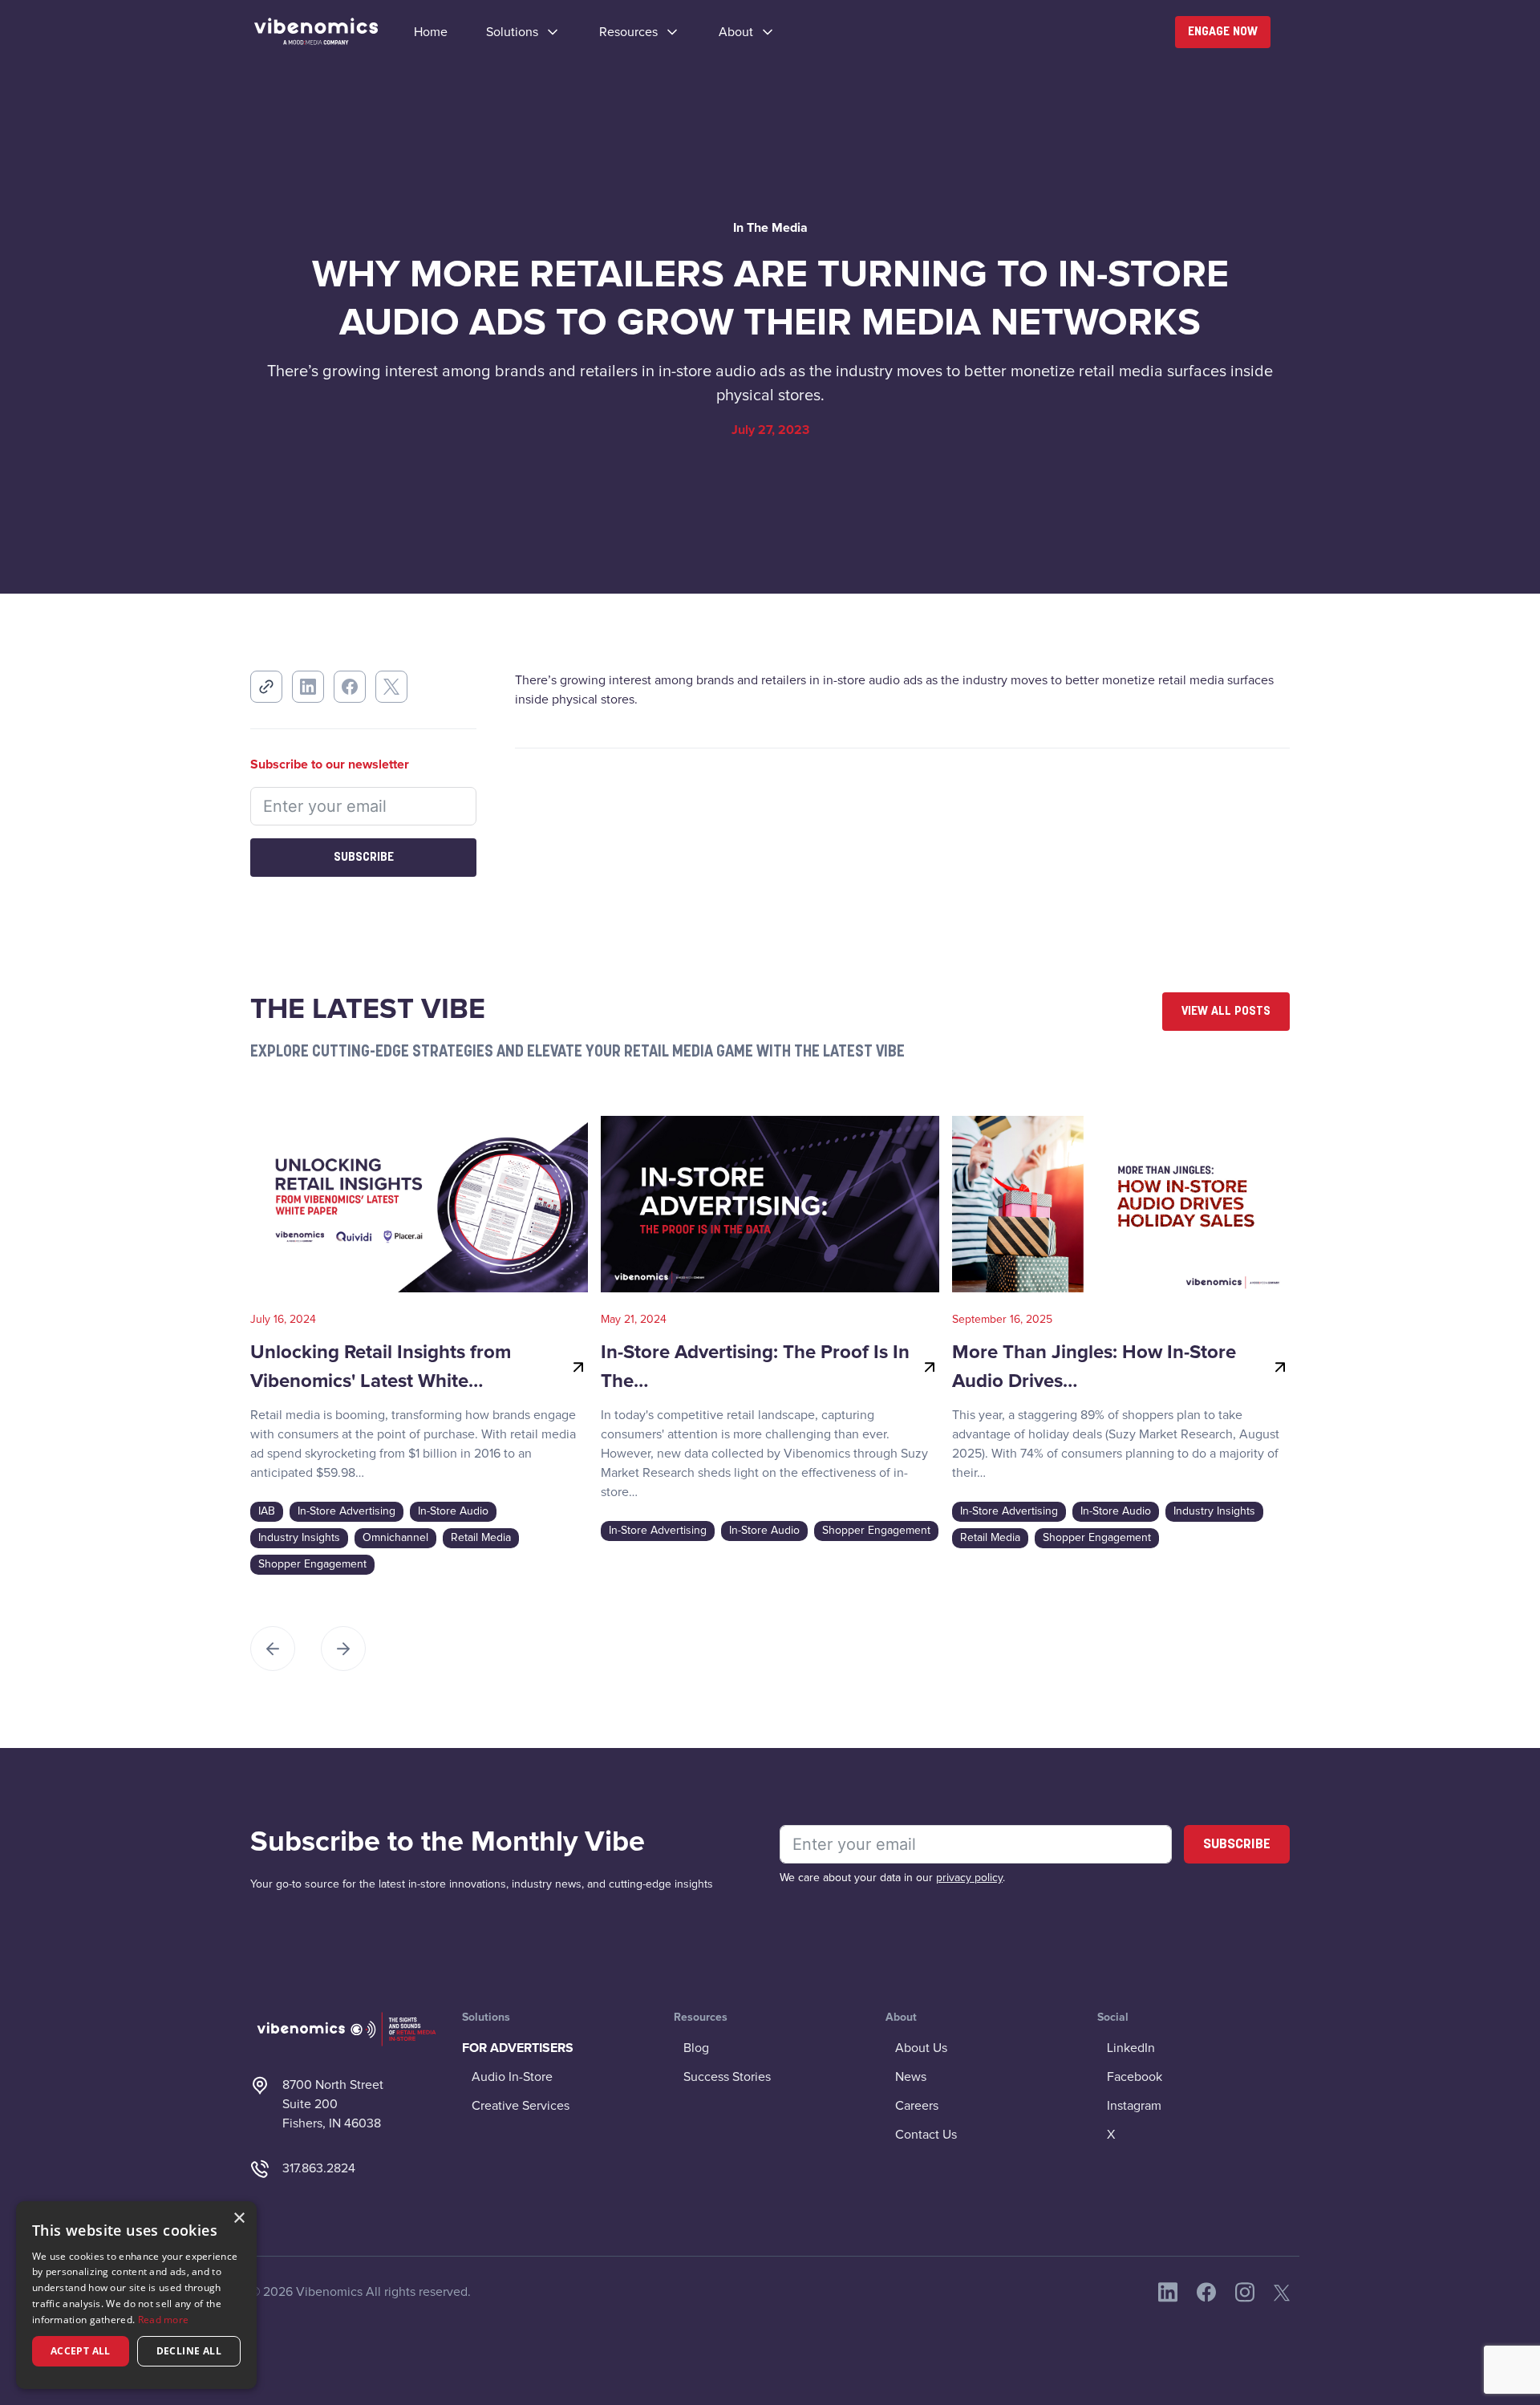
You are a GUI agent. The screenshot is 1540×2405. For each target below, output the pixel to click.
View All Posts (1226, 1012)
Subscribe (364, 858)
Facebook (1135, 2077)
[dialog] (136, 2295)
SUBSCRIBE (1237, 1845)
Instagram (1134, 2106)
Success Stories (727, 2077)
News (911, 2077)
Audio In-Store (512, 2077)
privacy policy (969, 1878)
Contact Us (926, 2135)
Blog (696, 2048)
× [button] (239, 2218)
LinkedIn (1131, 2048)
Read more (164, 2320)
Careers (917, 2106)
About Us (921, 2048)
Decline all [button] (189, 2351)
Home (431, 32)
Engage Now (1223, 32)
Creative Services (521, 2106)
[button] (523, 32)
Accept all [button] (81, 2351)
